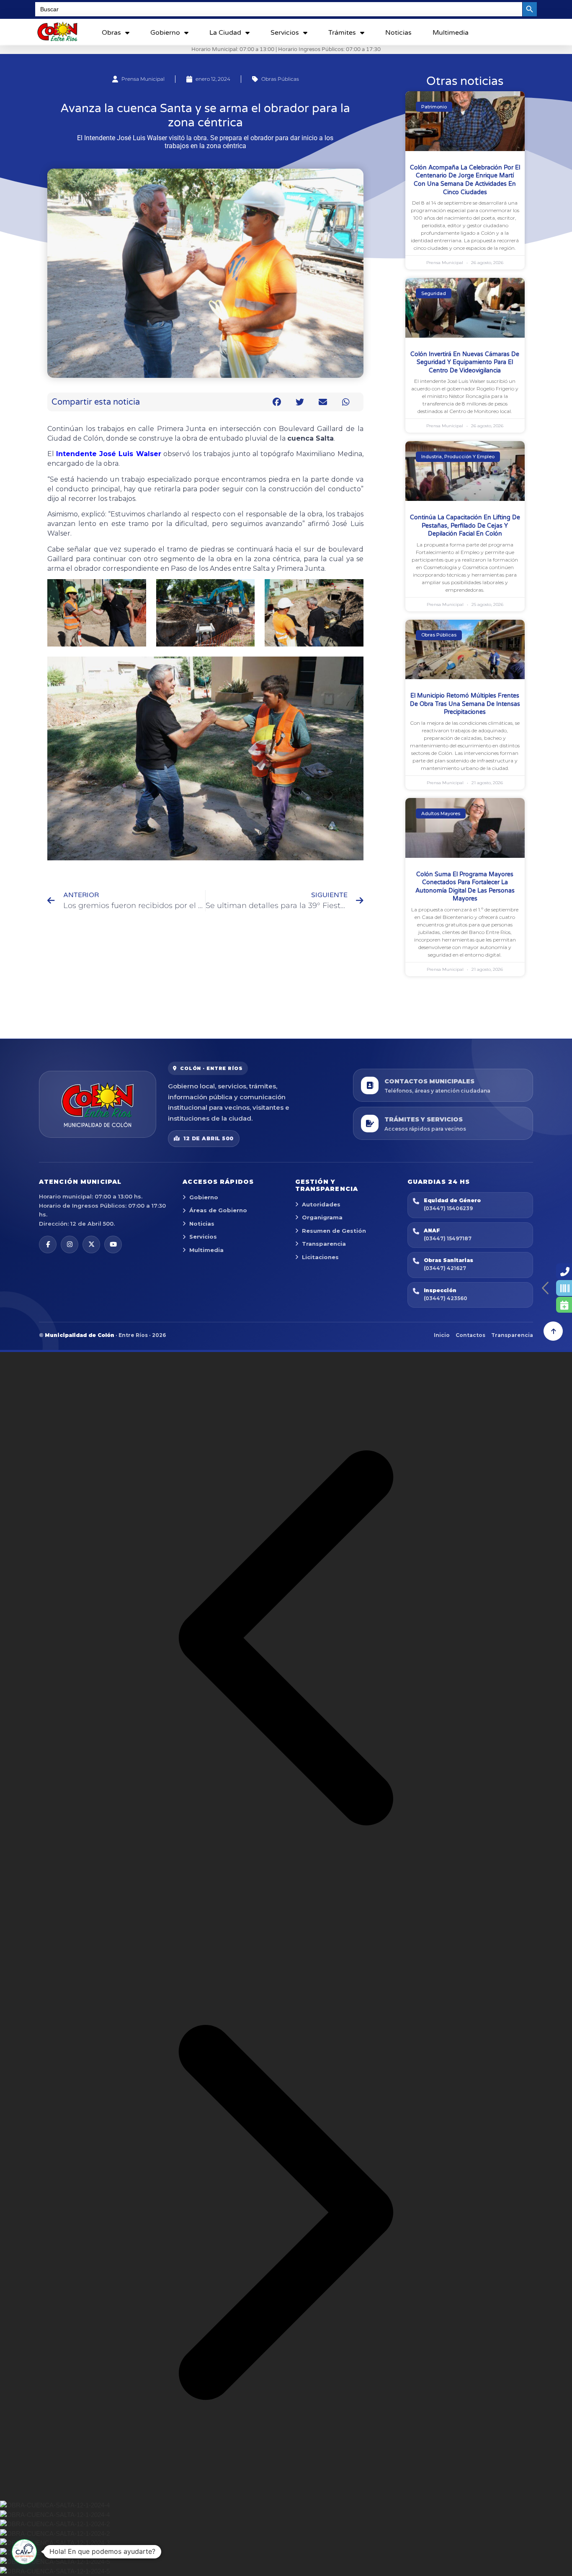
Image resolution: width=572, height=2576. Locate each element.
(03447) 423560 (446, 1298)
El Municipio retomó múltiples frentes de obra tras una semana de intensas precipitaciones (465, 704)
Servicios (285, 33)
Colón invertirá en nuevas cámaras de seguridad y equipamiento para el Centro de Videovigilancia (465, 362)
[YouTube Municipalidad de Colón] (113, 1244)
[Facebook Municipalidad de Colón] (48, 1244)
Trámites (342, 33)
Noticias (398, 33)
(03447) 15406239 (448, 1208)
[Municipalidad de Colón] (98, 1104)
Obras (111, 33)
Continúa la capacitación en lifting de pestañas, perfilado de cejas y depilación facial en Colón (465, 526)
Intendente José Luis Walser (108, 454)
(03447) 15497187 (448, 1238)
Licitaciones (320, 1257)
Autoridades (321, 1204)
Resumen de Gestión (334, 1231)
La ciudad (225, 33)
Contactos (470, 1335)
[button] (277, 402)
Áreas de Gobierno (218, 1210)
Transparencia (324, 1244)
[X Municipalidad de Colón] (91, 1244)
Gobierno (165, 33)
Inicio (442, 1335)
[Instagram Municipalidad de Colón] (70, 1244)
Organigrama (322, 1217)
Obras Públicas (280, 79)
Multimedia (451, 33)
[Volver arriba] (553, 1331)
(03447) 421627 (445, 1268)
